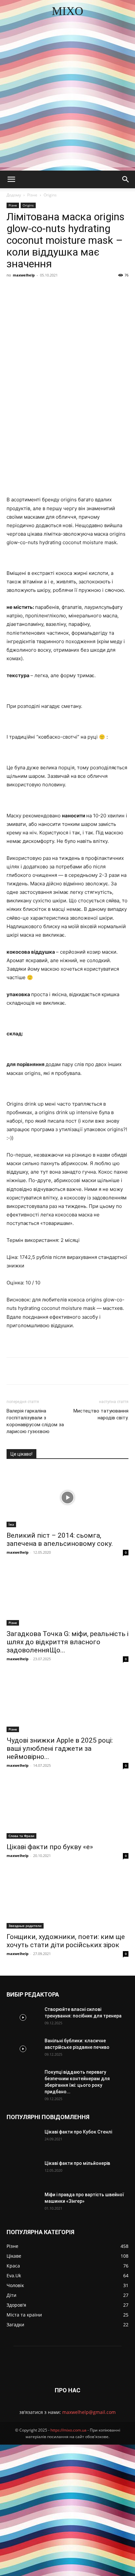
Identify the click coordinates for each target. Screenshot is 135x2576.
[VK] (49, 290)
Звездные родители (25, 1926)
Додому (14, 195)
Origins (50, 195)
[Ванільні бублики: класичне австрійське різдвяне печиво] (23, 2049)
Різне (32, 195)
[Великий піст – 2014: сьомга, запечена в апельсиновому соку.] (67, 1497)
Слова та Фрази (21, 1836)
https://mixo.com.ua (68, 2430)
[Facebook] (34, 290)
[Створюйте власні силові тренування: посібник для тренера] (23, 2017)
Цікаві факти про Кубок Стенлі (78, 2132)
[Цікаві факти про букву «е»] (67, 1809)
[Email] (124, 290)
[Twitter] (64, 290)
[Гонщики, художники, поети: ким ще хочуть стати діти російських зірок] (67, 1899)
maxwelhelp (24, 275)
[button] (11, 179)
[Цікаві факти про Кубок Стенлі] (23, 2140)
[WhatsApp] (109, 290)
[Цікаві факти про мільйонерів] (23, 2171)
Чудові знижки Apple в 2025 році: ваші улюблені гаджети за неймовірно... (60, 1748)
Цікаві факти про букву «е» (50, 1847)
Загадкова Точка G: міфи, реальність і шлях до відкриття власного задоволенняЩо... (67, 1642)
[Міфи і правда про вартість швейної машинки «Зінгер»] (23, 2203)
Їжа (11, 1524)
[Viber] (79, 290)
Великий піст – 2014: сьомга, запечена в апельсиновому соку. (60, 1539)
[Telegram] (94, 290)
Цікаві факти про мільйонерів (77, 2163)
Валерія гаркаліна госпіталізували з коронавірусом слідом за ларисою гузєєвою (35, 1421)
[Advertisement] (67, 100)
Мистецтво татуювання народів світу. (101, 1414)
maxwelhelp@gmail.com (89, 2412)
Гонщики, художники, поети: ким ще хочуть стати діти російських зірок (66, 1941)
